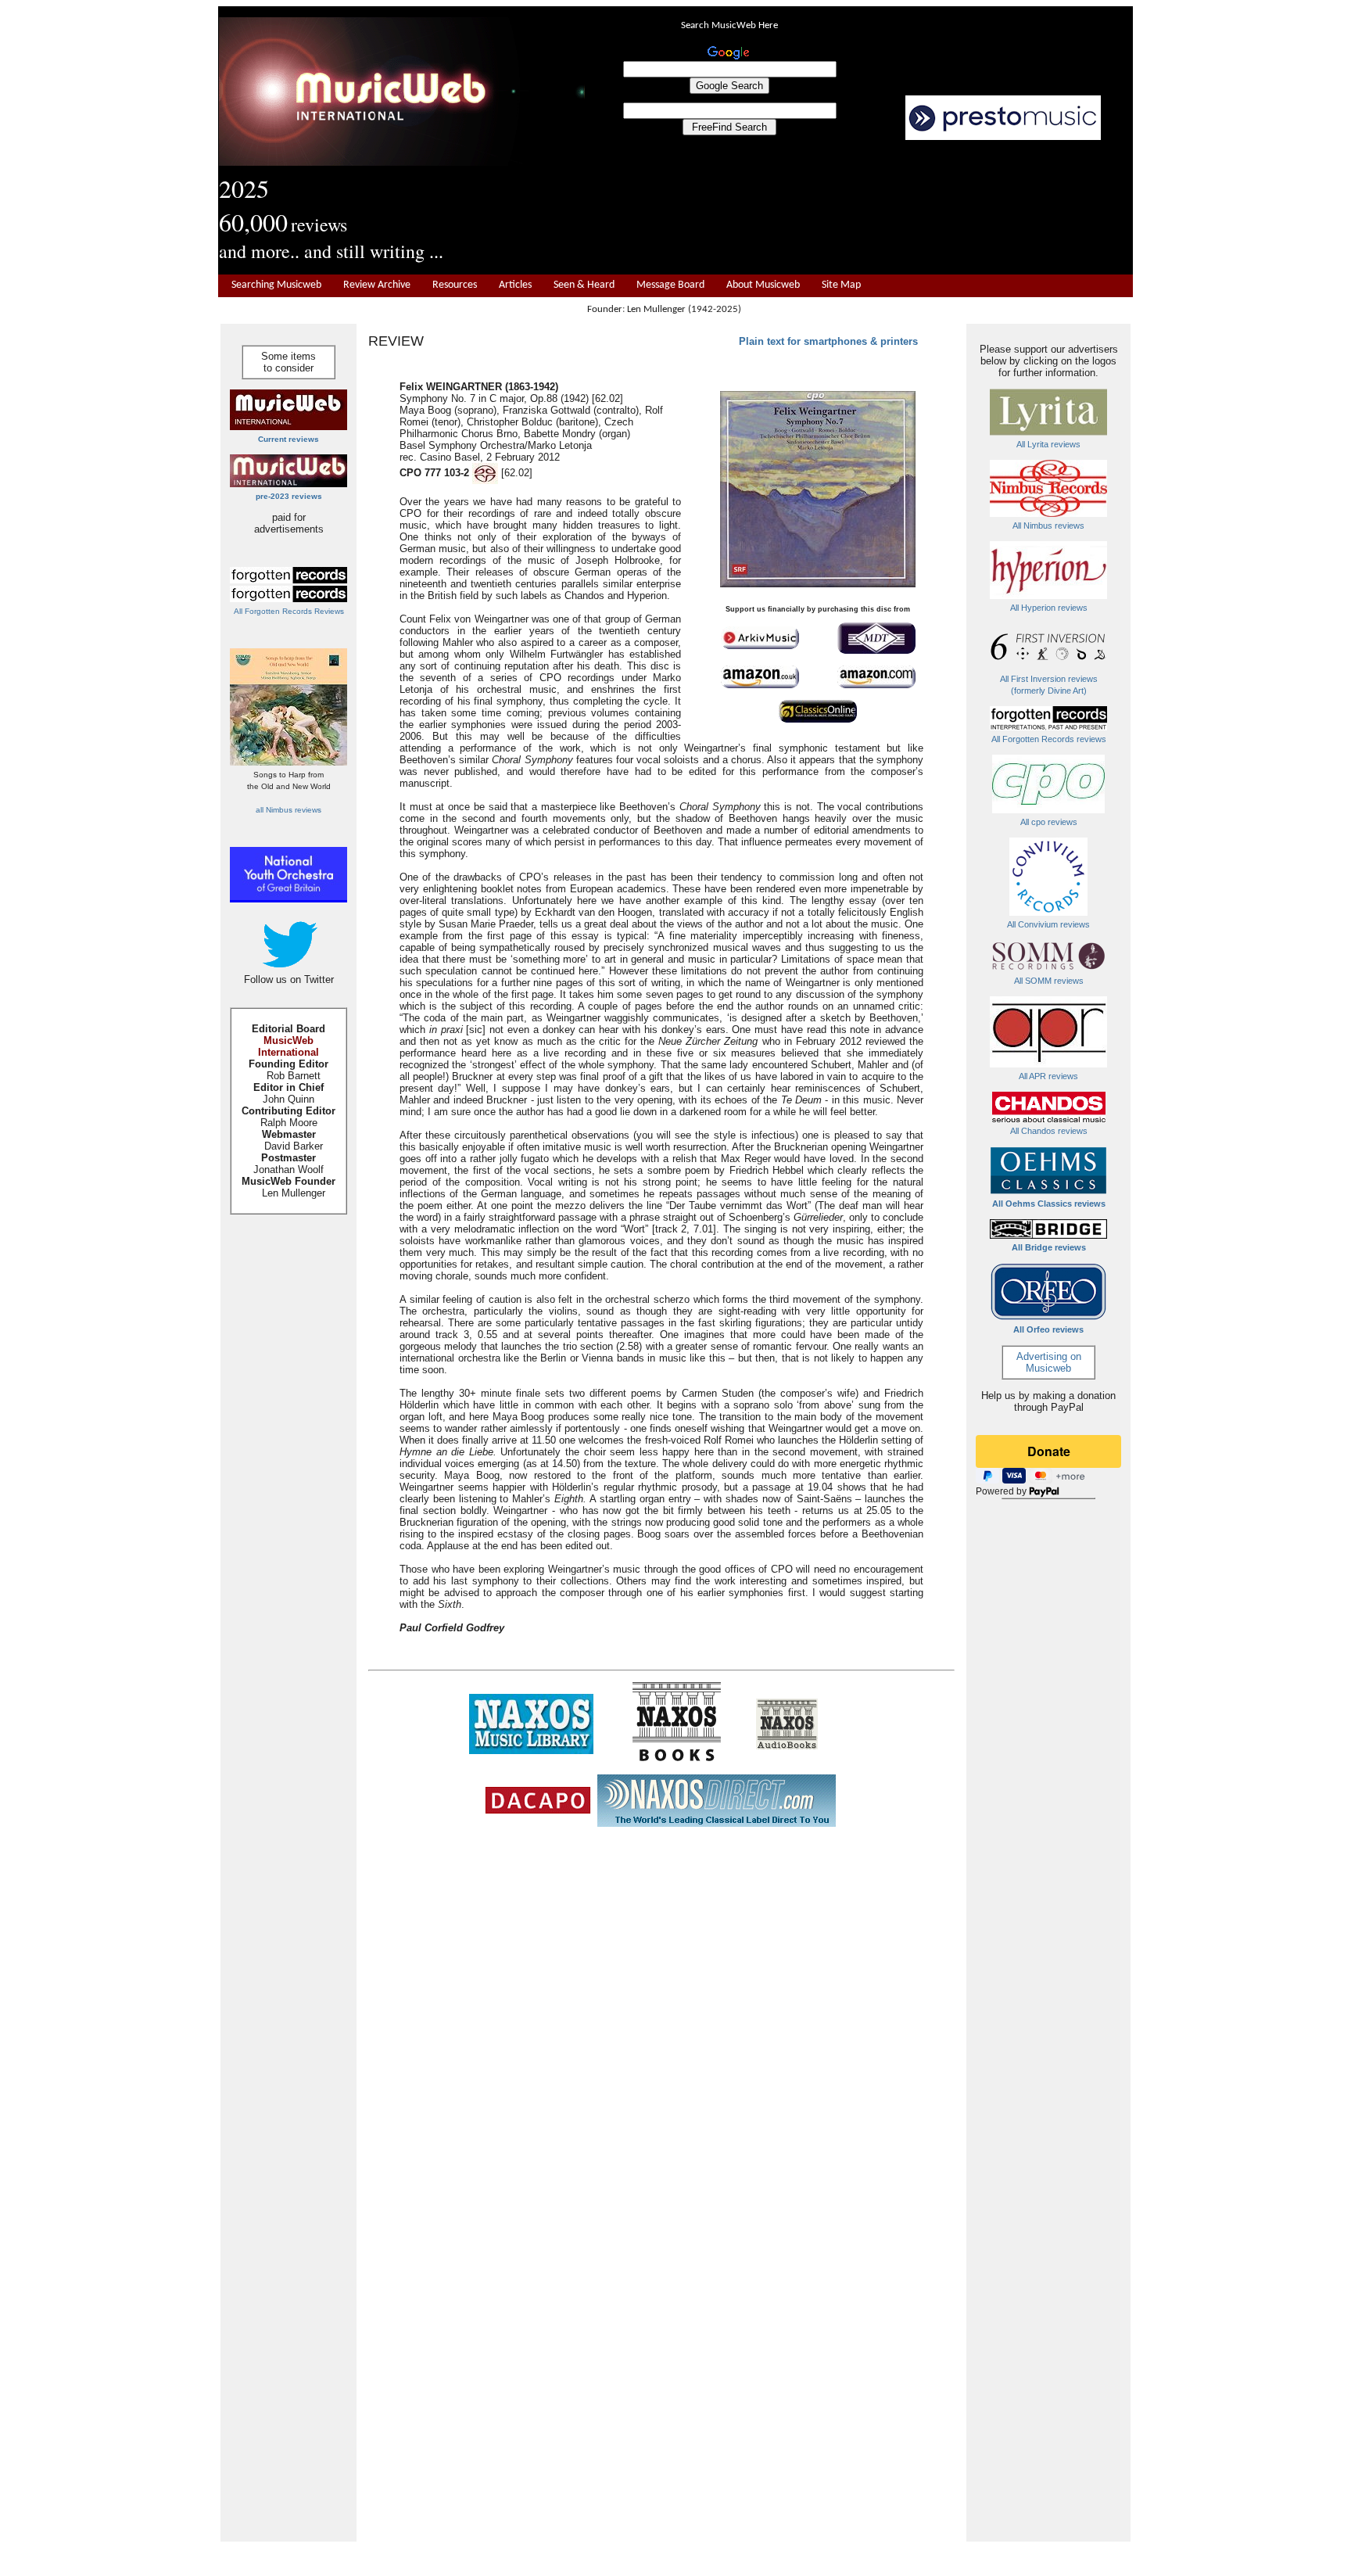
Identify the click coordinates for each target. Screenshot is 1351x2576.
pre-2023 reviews (289, 496)
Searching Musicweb (276, 285)
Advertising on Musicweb (1049, 1362)
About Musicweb (763, 285)
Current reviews (288, 439)
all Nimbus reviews (288, 810)
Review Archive (377, 285)
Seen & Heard (584, 285)
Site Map (841, 285)
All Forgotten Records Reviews (289, 611)
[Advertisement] (859, 208)
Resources (455, 285)
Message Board (670, 285)
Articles (515, 285)
